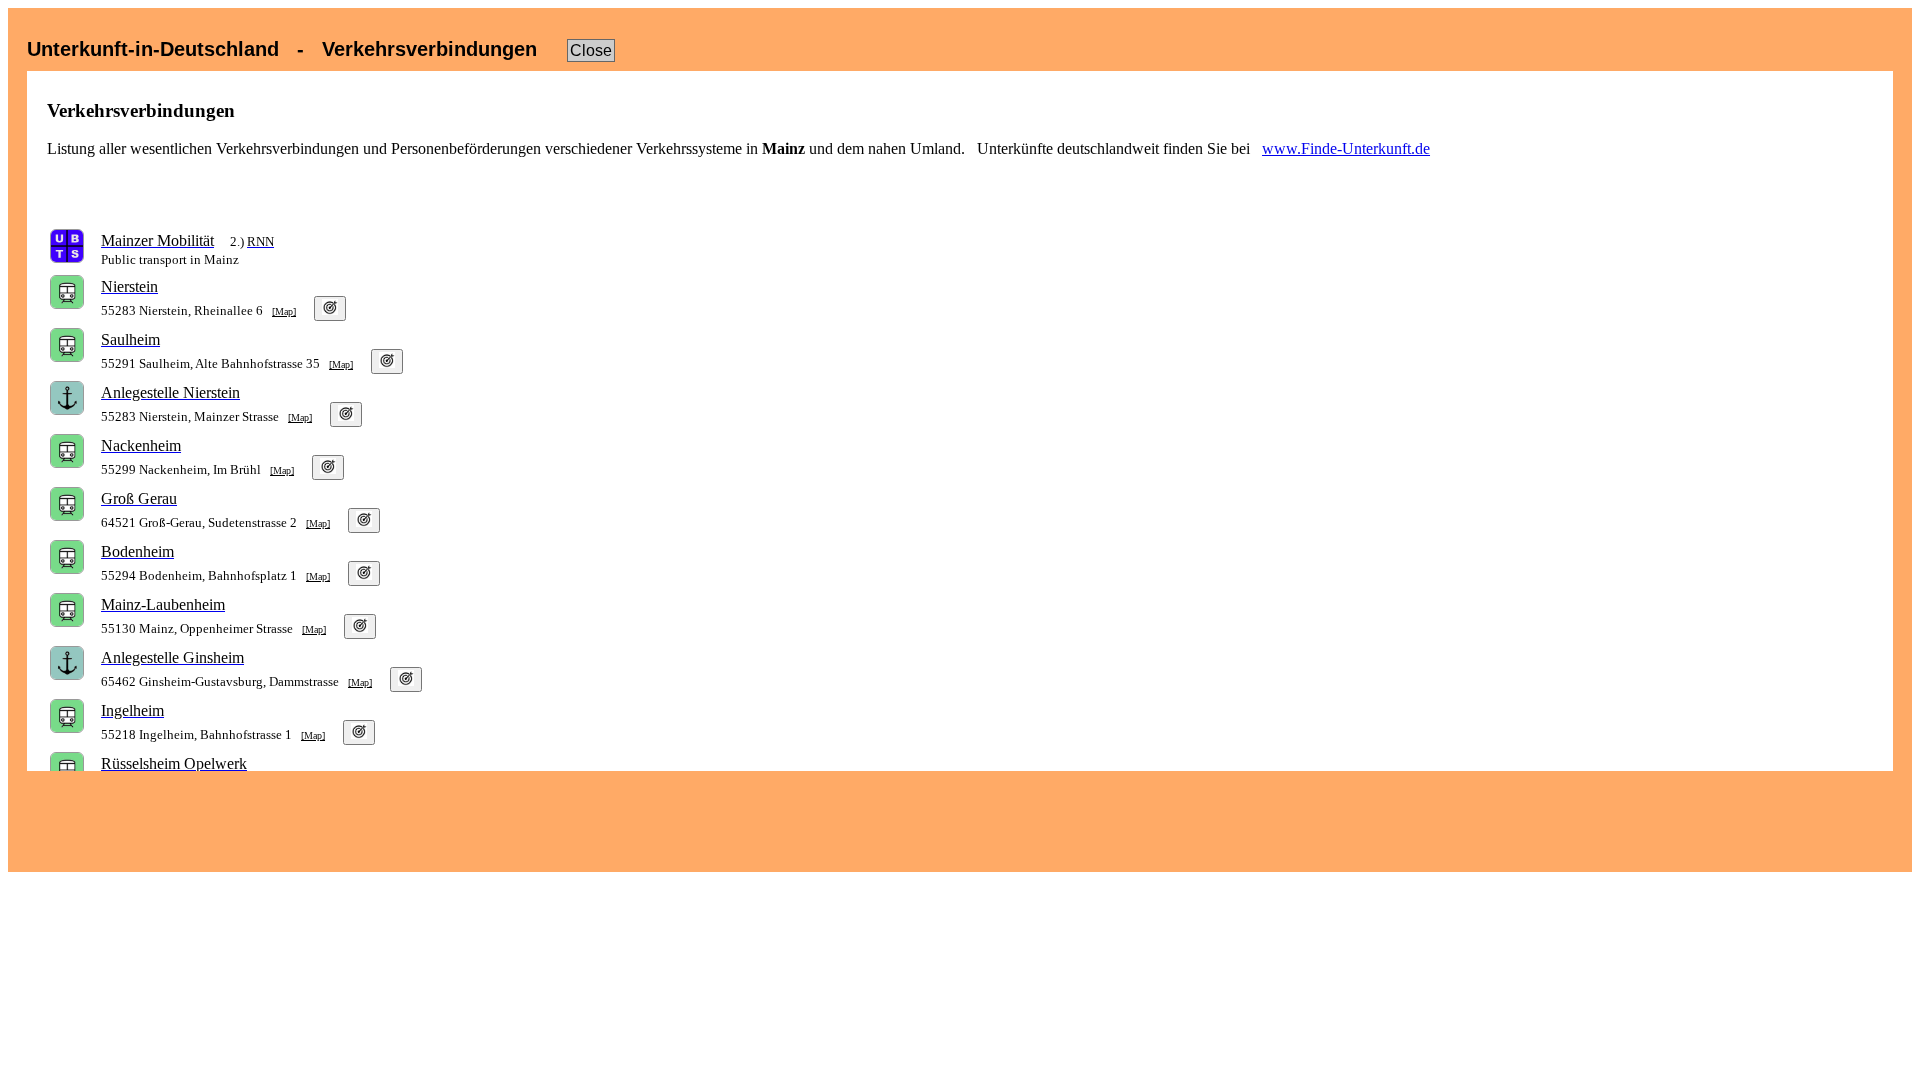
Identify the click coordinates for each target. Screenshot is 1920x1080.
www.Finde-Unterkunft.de (1346, 148)
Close (591, 50)
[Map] (284, 311)
